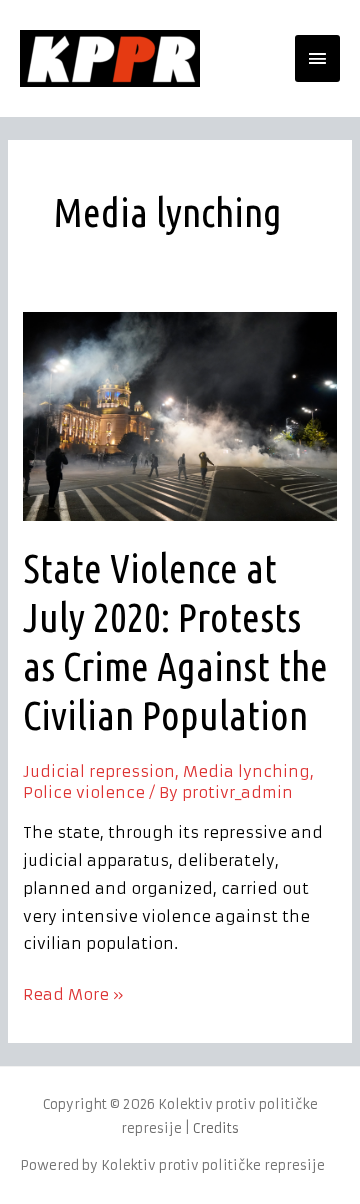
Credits (216, 1128)
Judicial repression (99, 771)
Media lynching (246, 771)
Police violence (84, 792)
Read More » (73, 992)
